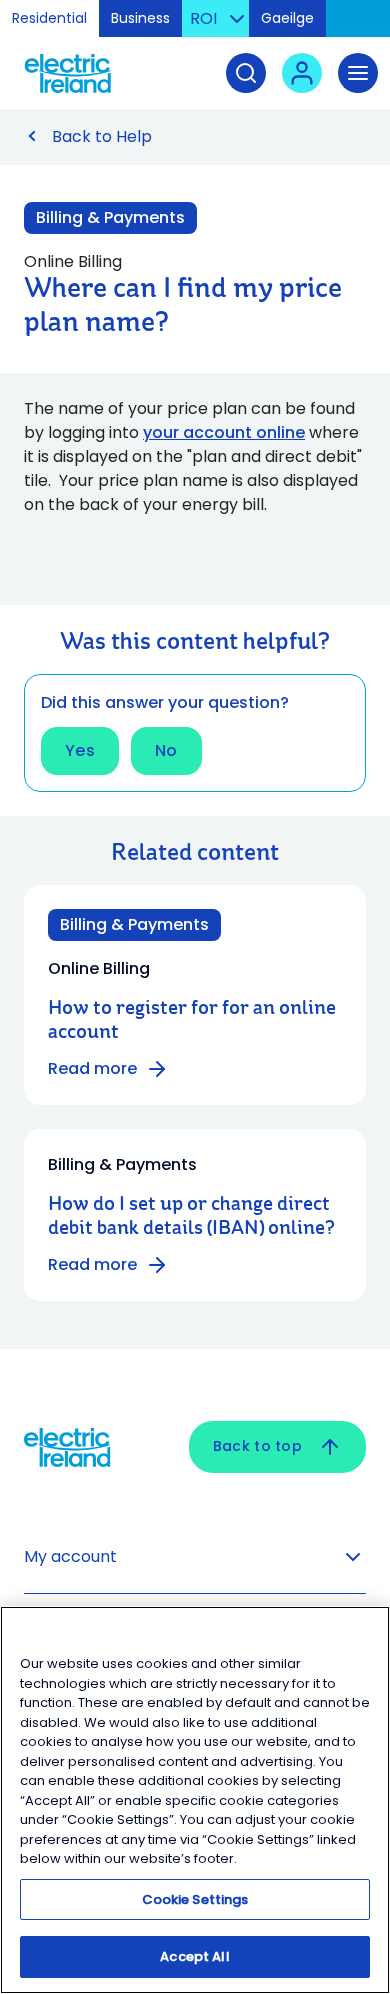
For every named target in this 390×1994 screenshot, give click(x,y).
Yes (80, 750)
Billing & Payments (110, 217)
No (166, 750)
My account (70, 1556)
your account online (224, 432)
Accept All (194, 1956)
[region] (195, 1800)
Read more (92, 1068)
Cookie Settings (195, 1899)
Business (140, 18)
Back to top (257, 1446)
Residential (49, 18)
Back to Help (102, 136)
